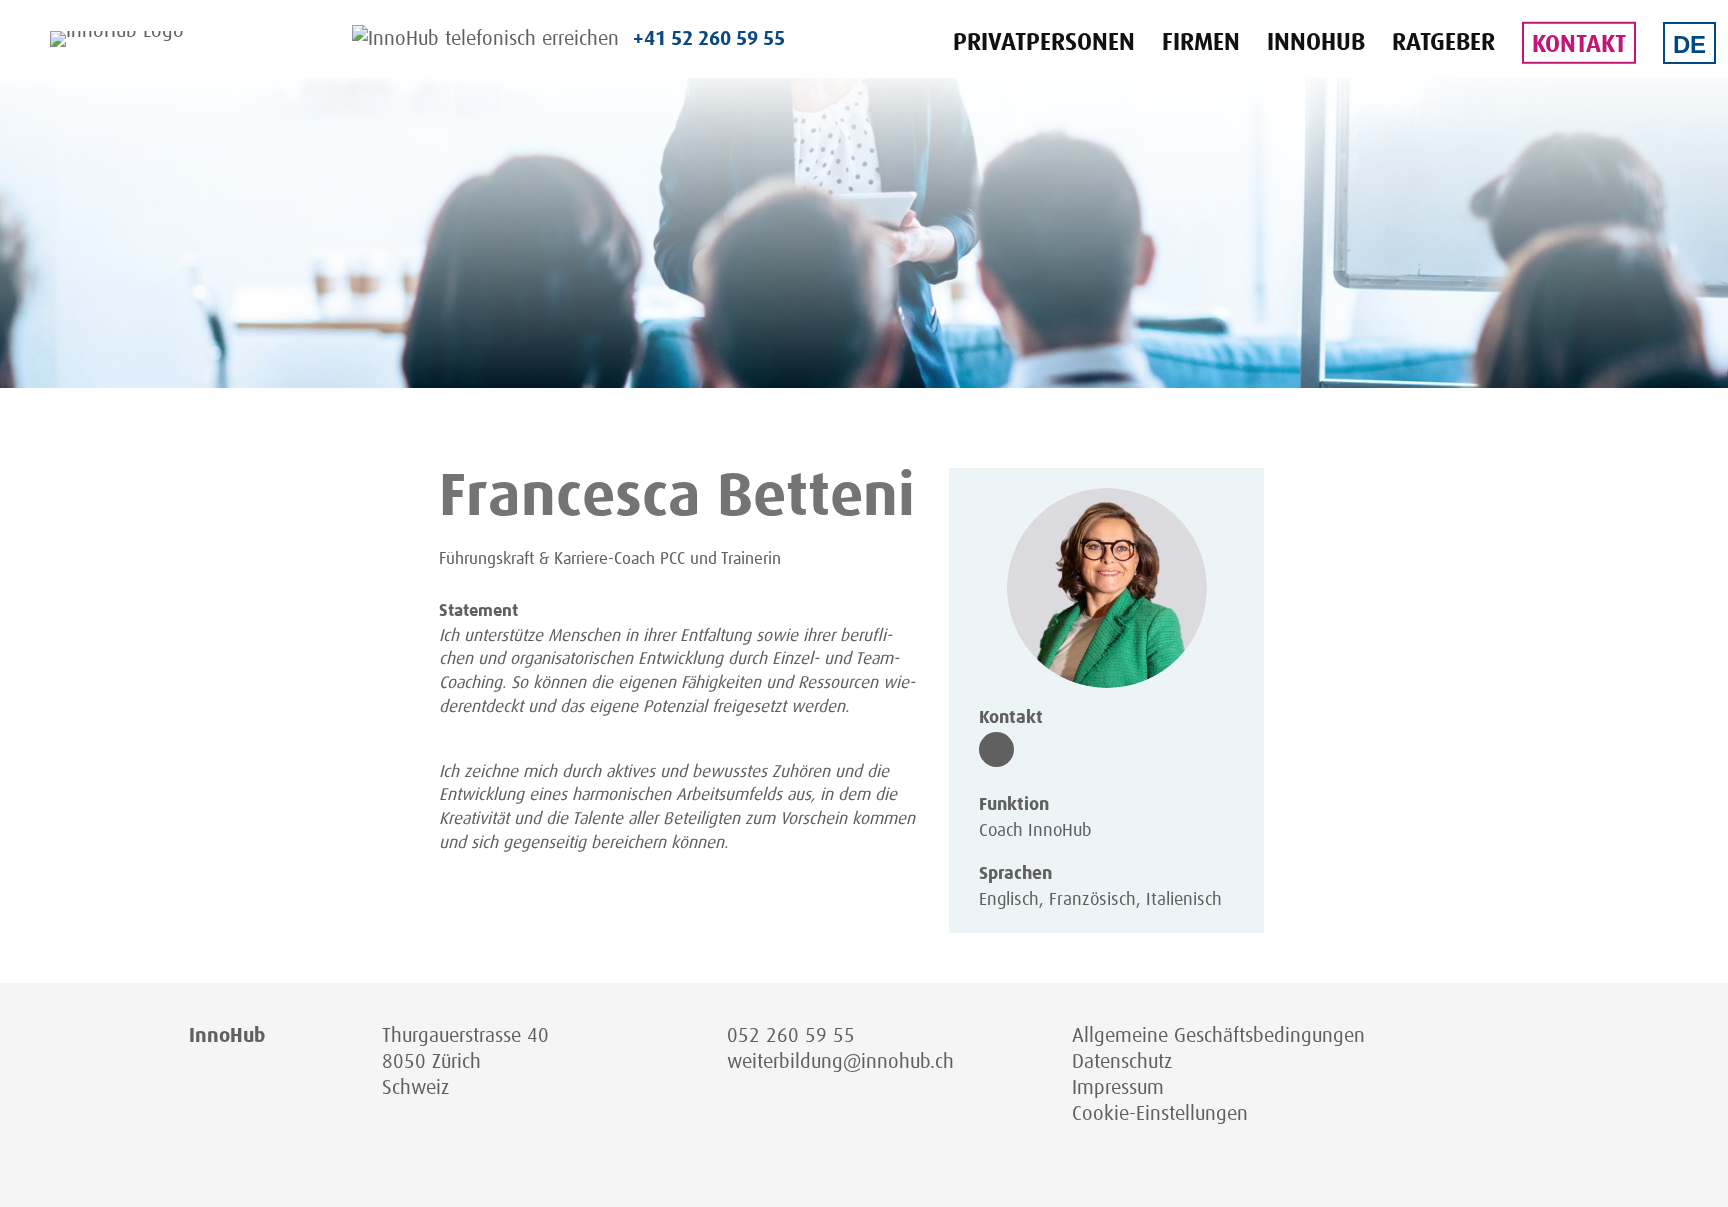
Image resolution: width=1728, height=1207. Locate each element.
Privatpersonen (1044, 43)
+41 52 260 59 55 (709, 39)
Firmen (1201, 43)
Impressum (1118, 1088)
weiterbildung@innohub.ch (840, 1062)
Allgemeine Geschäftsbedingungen (1218, 1036)
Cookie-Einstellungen (1160, 1114)
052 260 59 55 (791, 1036)
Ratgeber (1443, 43)
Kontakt (1579, 45)
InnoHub (1316, 43)
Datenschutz (1122, 1062)
